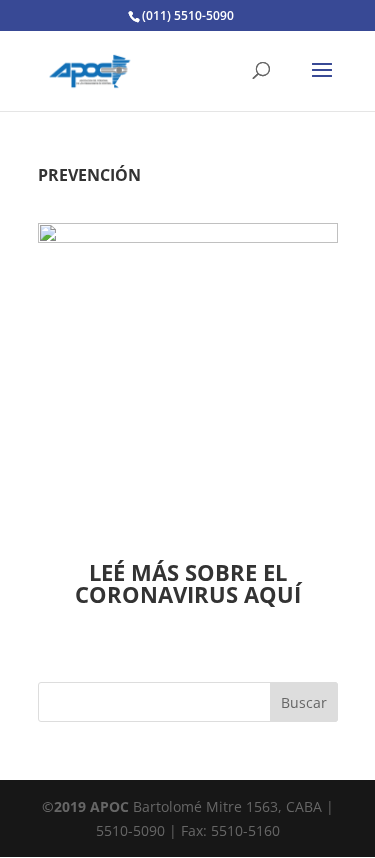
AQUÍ (272, 594)
